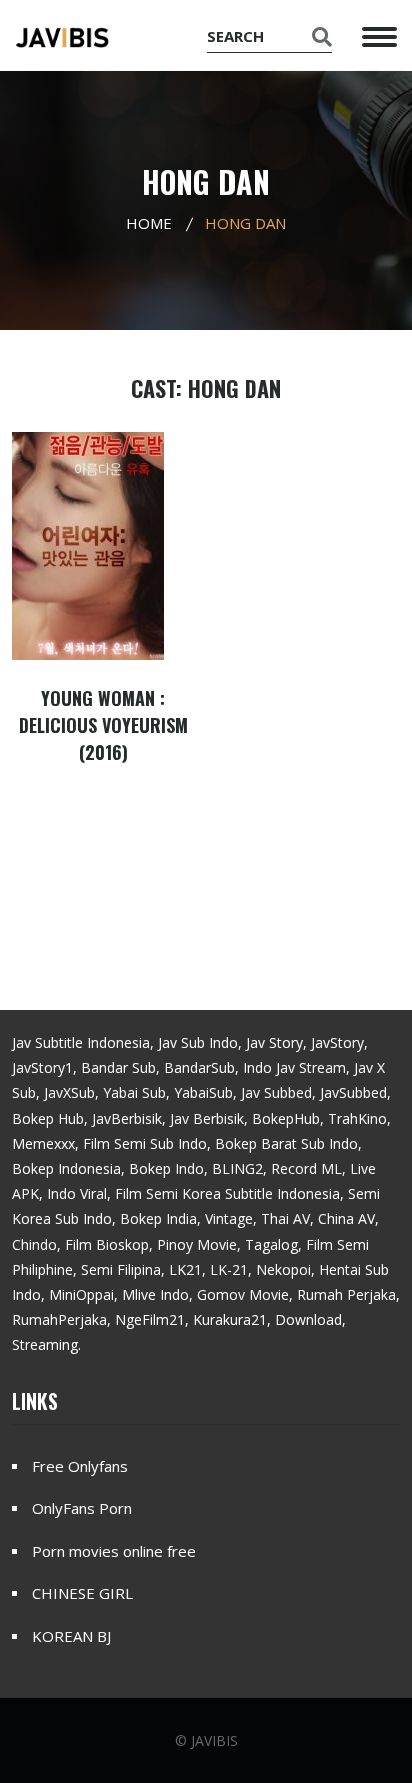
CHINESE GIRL (82, 1593)
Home (149, 223)
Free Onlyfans (80, 1466)
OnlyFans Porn (82, 1508)
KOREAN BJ (71, 1636)
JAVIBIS (214, 1740)
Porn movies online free (114, 1551)
